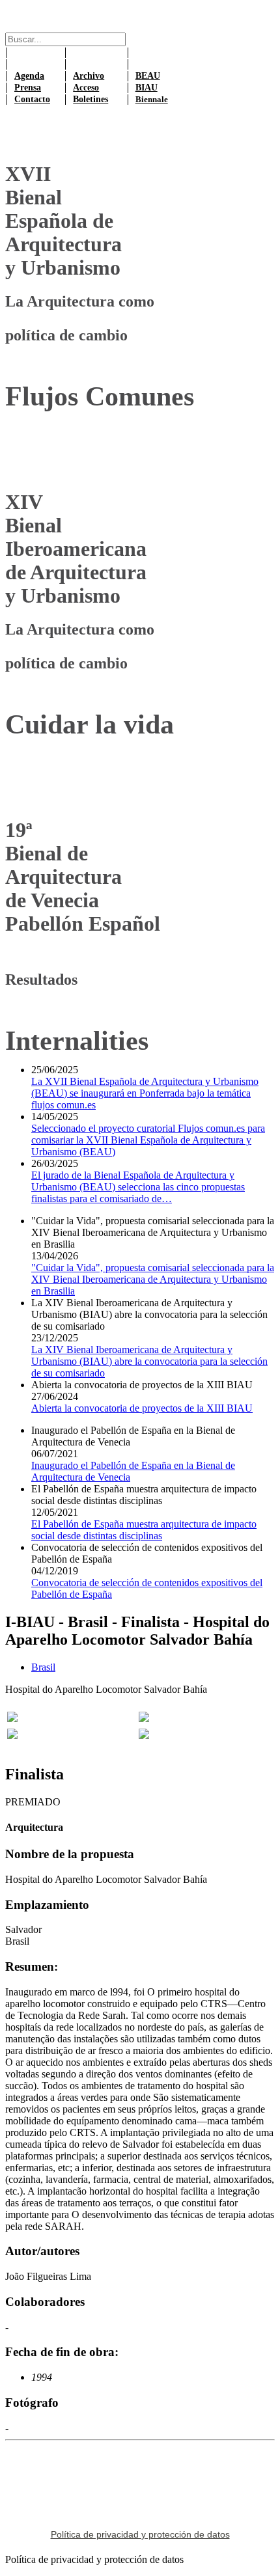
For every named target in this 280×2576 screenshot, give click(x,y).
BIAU (147, 88)
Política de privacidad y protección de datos (140, 2534)
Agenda (29, 76)
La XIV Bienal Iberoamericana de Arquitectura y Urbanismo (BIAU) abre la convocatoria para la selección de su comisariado (149, 1361)
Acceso (86, 88)
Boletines (91, 99)
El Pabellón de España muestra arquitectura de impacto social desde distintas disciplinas (144, 1530)
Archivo (89, 76)
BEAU (148, 76)
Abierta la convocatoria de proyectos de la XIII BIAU (142, 1408)
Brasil (43, 1667)
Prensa (28, 88)
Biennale (152, 99)
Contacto (32, 99)
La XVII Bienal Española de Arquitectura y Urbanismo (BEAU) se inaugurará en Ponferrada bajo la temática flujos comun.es (145, 1093)
